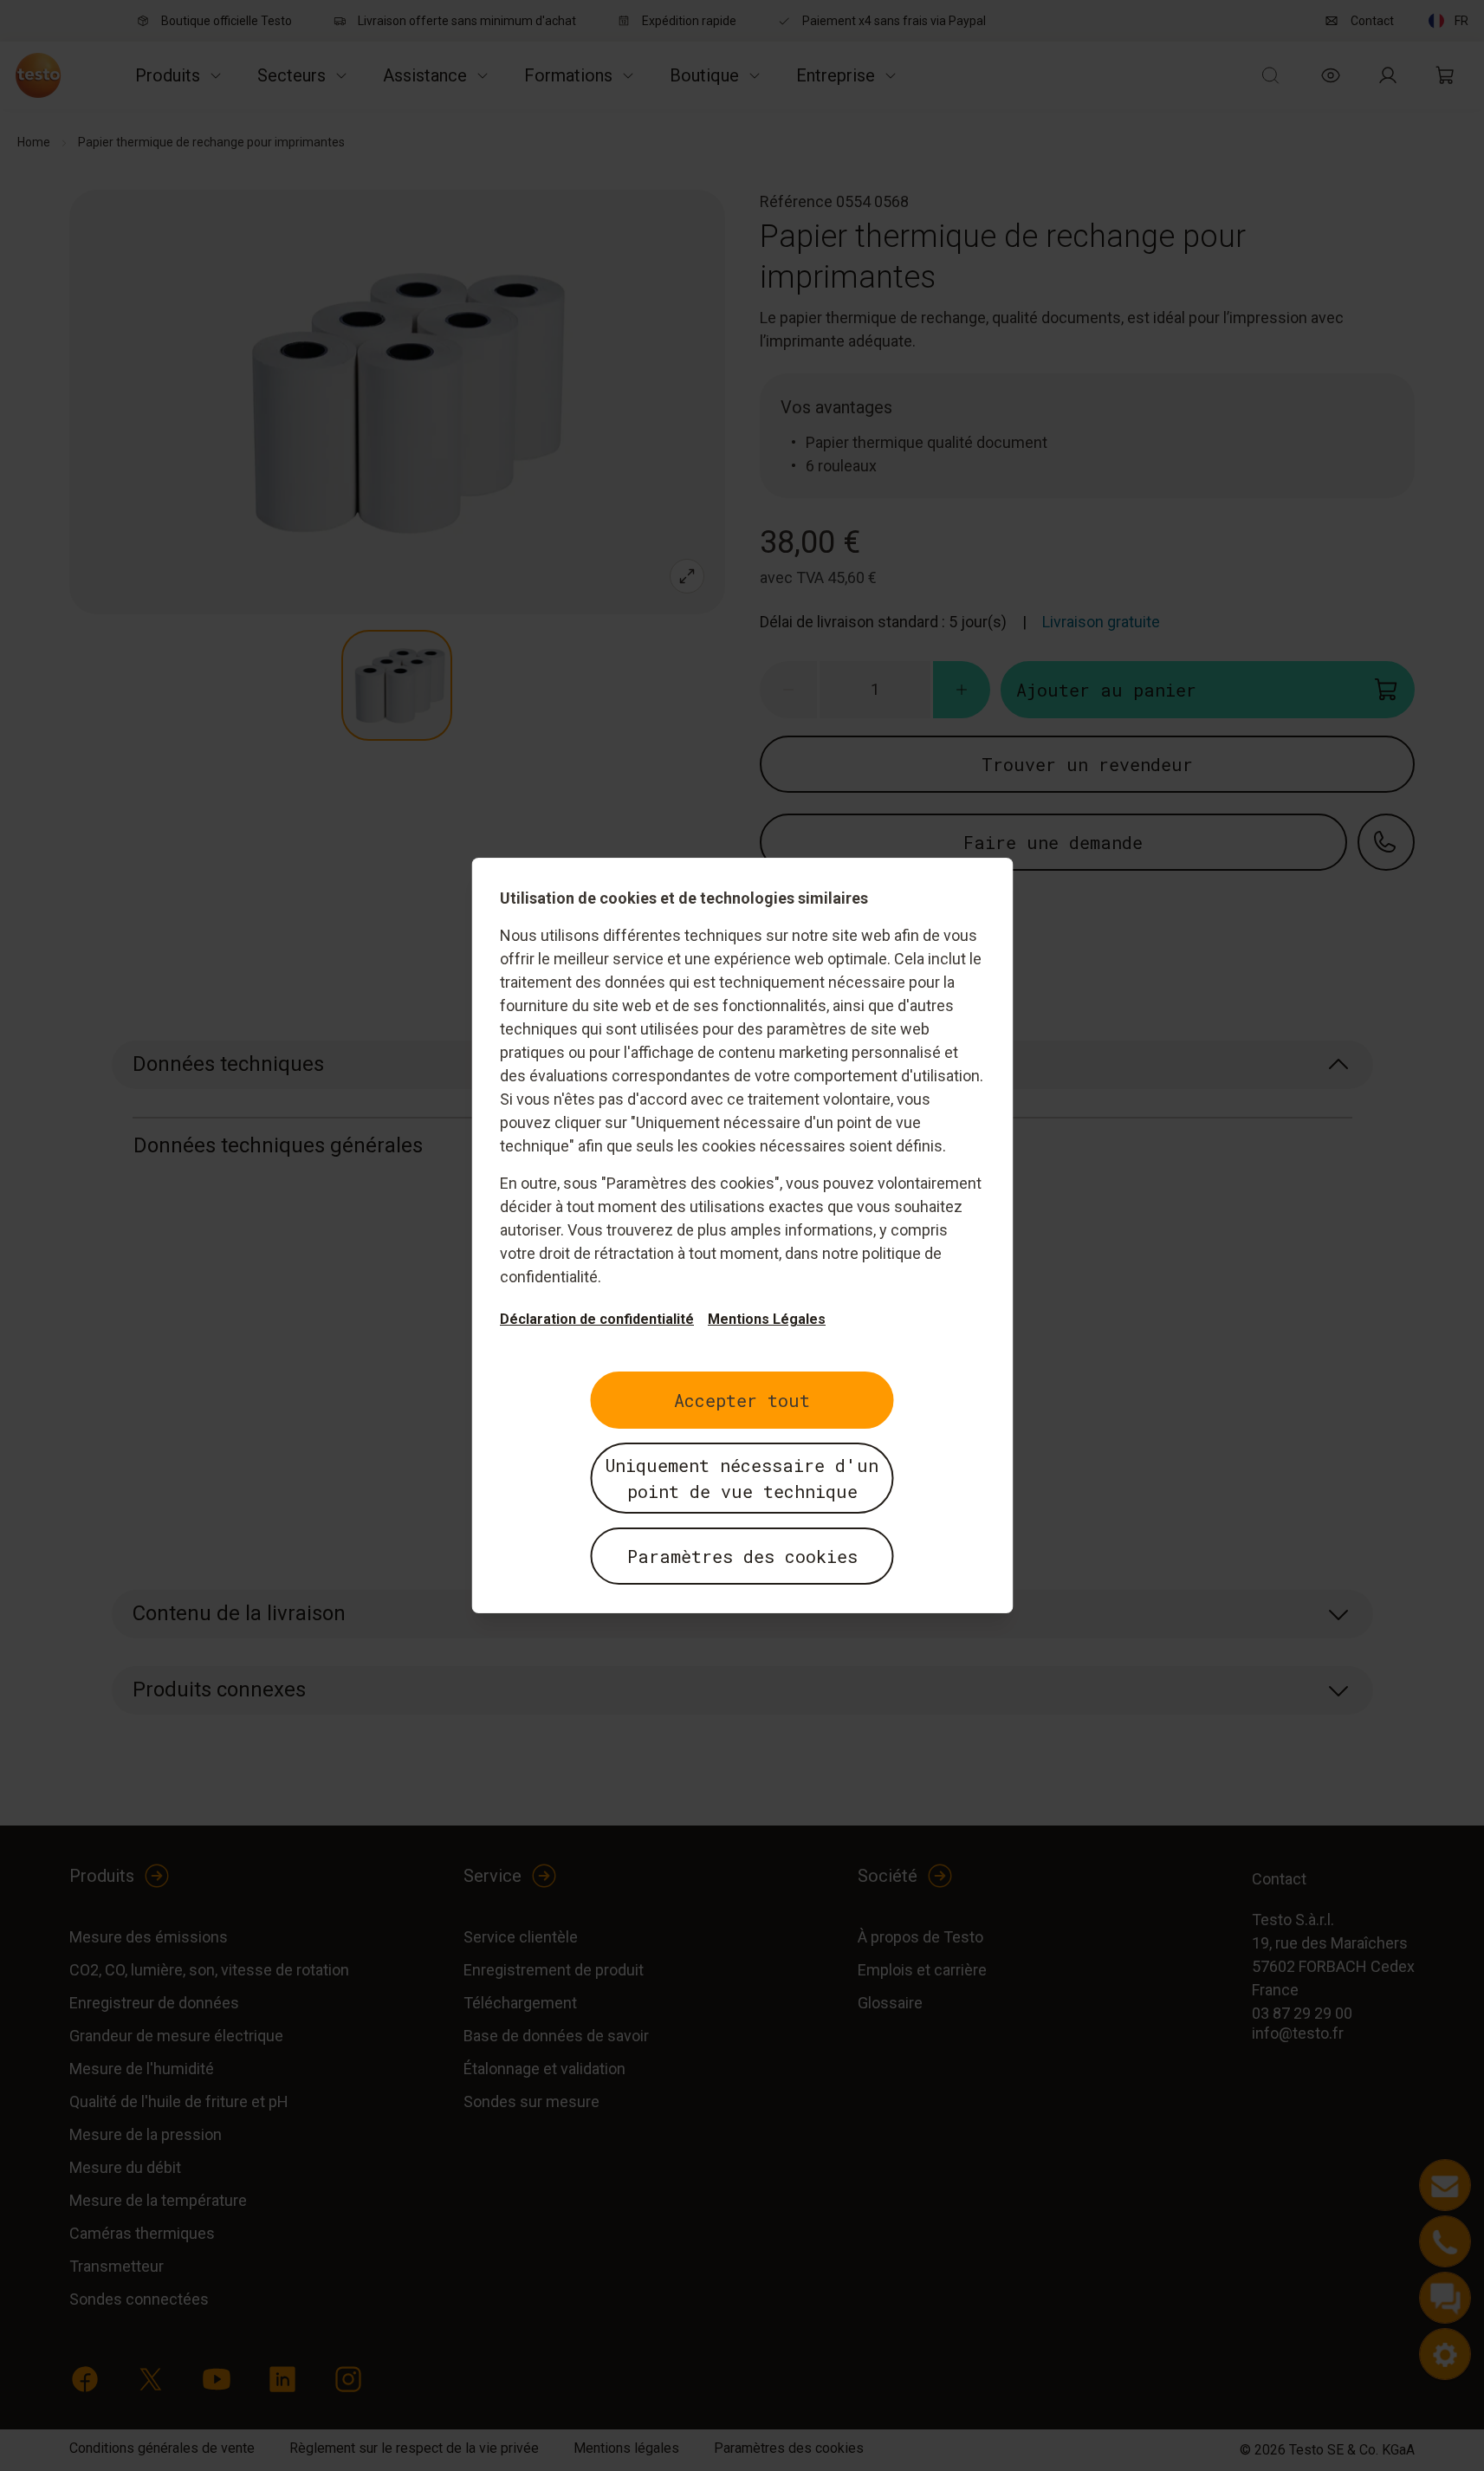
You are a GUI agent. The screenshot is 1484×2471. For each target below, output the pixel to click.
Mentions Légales (767, 1319)
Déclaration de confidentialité (597, 1319)
